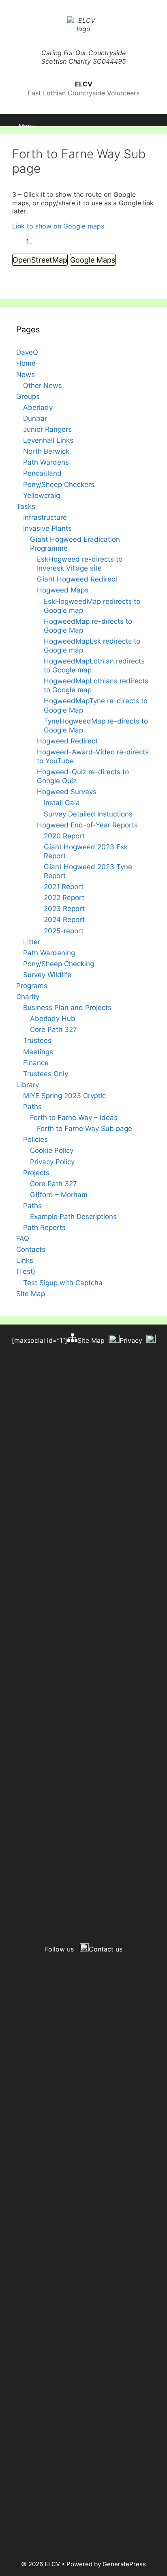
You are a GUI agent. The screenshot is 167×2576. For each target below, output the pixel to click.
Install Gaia (62, 803)
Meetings (38, 1052)
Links (25, 1260)
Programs (32, 986)
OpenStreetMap (40, 260)
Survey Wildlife (47, 975)
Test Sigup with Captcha (63, 1283)
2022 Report (64, 898)
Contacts (31, 1249)
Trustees (37, 1040)
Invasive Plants (47, 528)
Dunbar (35, 418)
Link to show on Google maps (58, 226)
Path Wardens (46, 462)
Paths (32, 1107)
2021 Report (64, 887)
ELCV (84, 84)
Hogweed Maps (63, 590)
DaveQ (27, 352)
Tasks (26, 506)
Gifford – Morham (59, 1195)
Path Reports (44, 1228)
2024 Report (64, 920)
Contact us (106, 1949)
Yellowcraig (42, 495)
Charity (28, 997)
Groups (28, 396)
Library (28, 1085)
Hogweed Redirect (67, 741)
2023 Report (64, 909)
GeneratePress (124, 2564)
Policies (35, 1139)
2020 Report (64, 836)
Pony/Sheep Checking (59, 964)
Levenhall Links (48, 440)
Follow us (59, 1949)
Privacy (131, 1340)
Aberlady (38, 407)
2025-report (64, 931)
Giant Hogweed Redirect (77, 579)
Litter (32, 942)
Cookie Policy (52, 1150)
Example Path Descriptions (73, 1217)
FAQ (23, 1238)
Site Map (31, 1294)
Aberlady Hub (53, 1019)
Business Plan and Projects (67, 1008)
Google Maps (93, 260)
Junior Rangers (47, 429)
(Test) (26, 1271)
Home (26, 363)
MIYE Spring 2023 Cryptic (64, 1096)
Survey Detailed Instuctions (88, 814)
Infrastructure (45, 517)
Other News (43, 386)
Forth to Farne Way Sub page (85, 1129)
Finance (36, 1063)
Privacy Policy (52, 1162)
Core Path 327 (54, 1030)
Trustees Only (46, 1074)
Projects (36, 1173)
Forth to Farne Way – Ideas (74, 1118)
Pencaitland (42, 473)
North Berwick (46, 451)
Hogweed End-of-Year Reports (87, 825)
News (26, 375)
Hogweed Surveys (67, 792)
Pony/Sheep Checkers (59, 485)
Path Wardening (49, 953)
